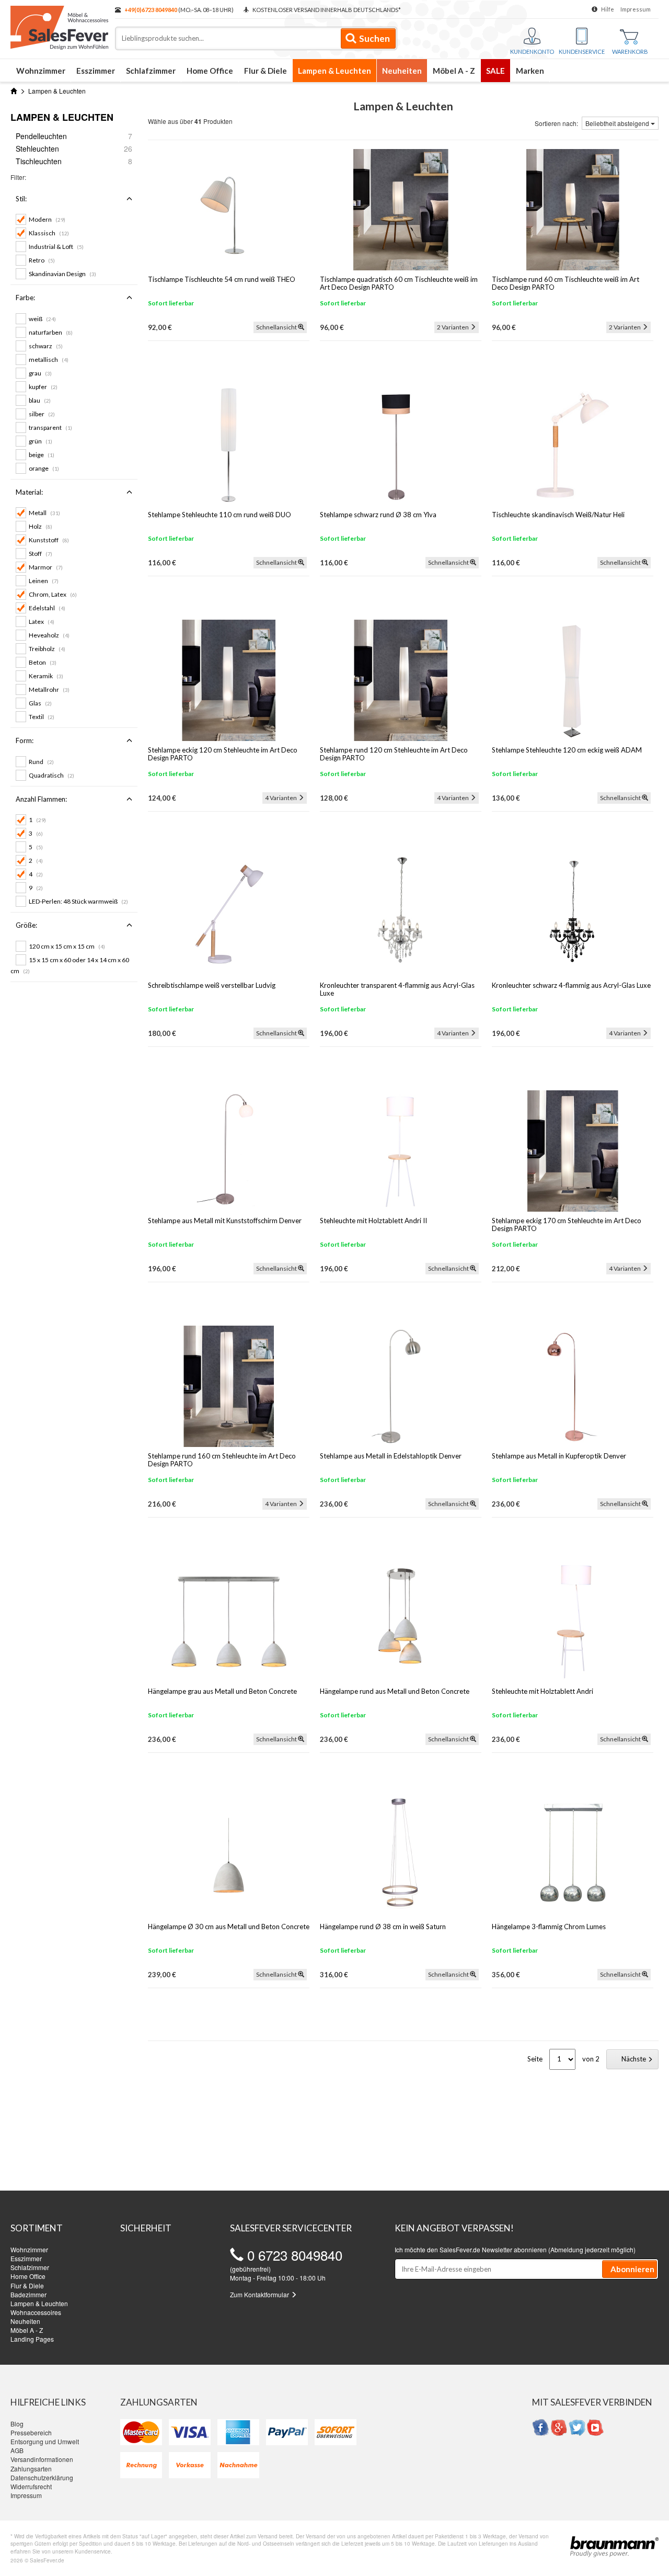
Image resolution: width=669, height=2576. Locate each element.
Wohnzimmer (41, 71)
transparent (50, 428)
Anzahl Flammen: (41, 799)
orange (44, 468)
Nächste (635, 2059)
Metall (44, 513)
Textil (42, 717)
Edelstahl (47, 608)
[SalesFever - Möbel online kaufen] (57, 25)
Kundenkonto (532, 52)
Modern (47, 219)
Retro (42, 260)
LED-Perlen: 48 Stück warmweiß (78, 901)
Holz (41, 526)
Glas (40, 703)
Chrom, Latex (53, 594)
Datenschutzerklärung (42, 2477)
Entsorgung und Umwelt (45, 2441)
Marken (530, 71)
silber (42, 414)
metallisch (49, 360)
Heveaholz (49, 635)
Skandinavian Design (62, 274)
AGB (17, 2450)
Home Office (210, 71)
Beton (43, 662)
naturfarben (51, 332)
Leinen (44, 581)
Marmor (46, 567)
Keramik (46, 676)
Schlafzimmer (151, 71)
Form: (25, 740)
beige (42, 455)
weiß (42, 319)
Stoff (41, 554)
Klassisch (49, 233)
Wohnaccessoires (36, 2312)
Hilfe (608, 9)
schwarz (46, 346)
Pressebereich (31, 2432)
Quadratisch (51, 775)
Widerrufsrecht (31, 2486)
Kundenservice (582, 52)
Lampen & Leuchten (334, 71)
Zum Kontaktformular (260, 2294)
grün (41, 441)
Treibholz (47, 649)
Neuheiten (402, 71)
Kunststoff (49, 540)
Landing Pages (32, 2339)
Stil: (21, 199)
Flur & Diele (266, 71)
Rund (41, 762)
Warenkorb (630, 52)
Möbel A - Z (454, 71)
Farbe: (25, 298)
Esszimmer (96, 71)
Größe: (26, 925)
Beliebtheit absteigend (618, 123)
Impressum (636, 9)
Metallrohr (49, 689)
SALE (495, 71)
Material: (29, 492)
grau (40, 373)
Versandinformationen (42, 2459)
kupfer (43, 387)
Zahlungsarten (31, 2469)
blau (40, 400)
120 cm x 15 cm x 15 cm (67, 946)
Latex (42, 622)
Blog (17, 2424)
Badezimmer (28, 2294)
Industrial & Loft (56, 247)
